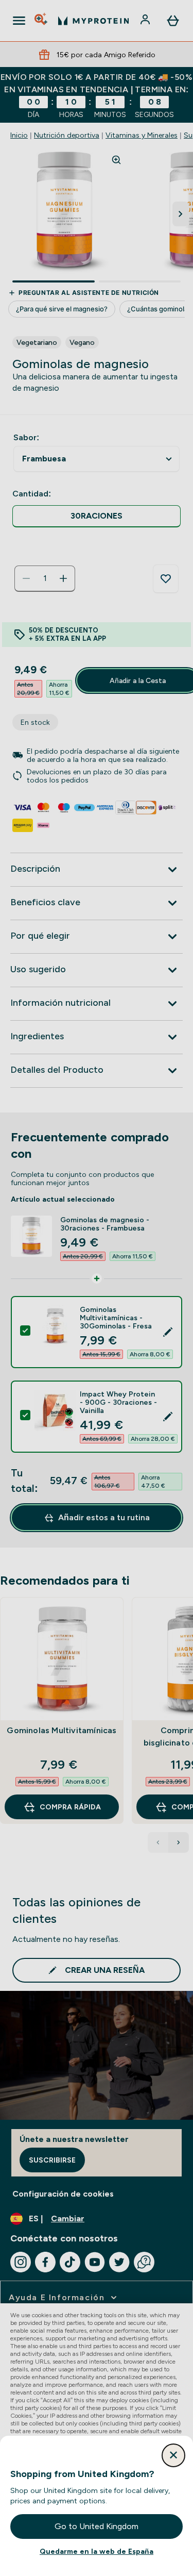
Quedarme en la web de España (97, 2551)
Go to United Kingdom (97, 2526)
